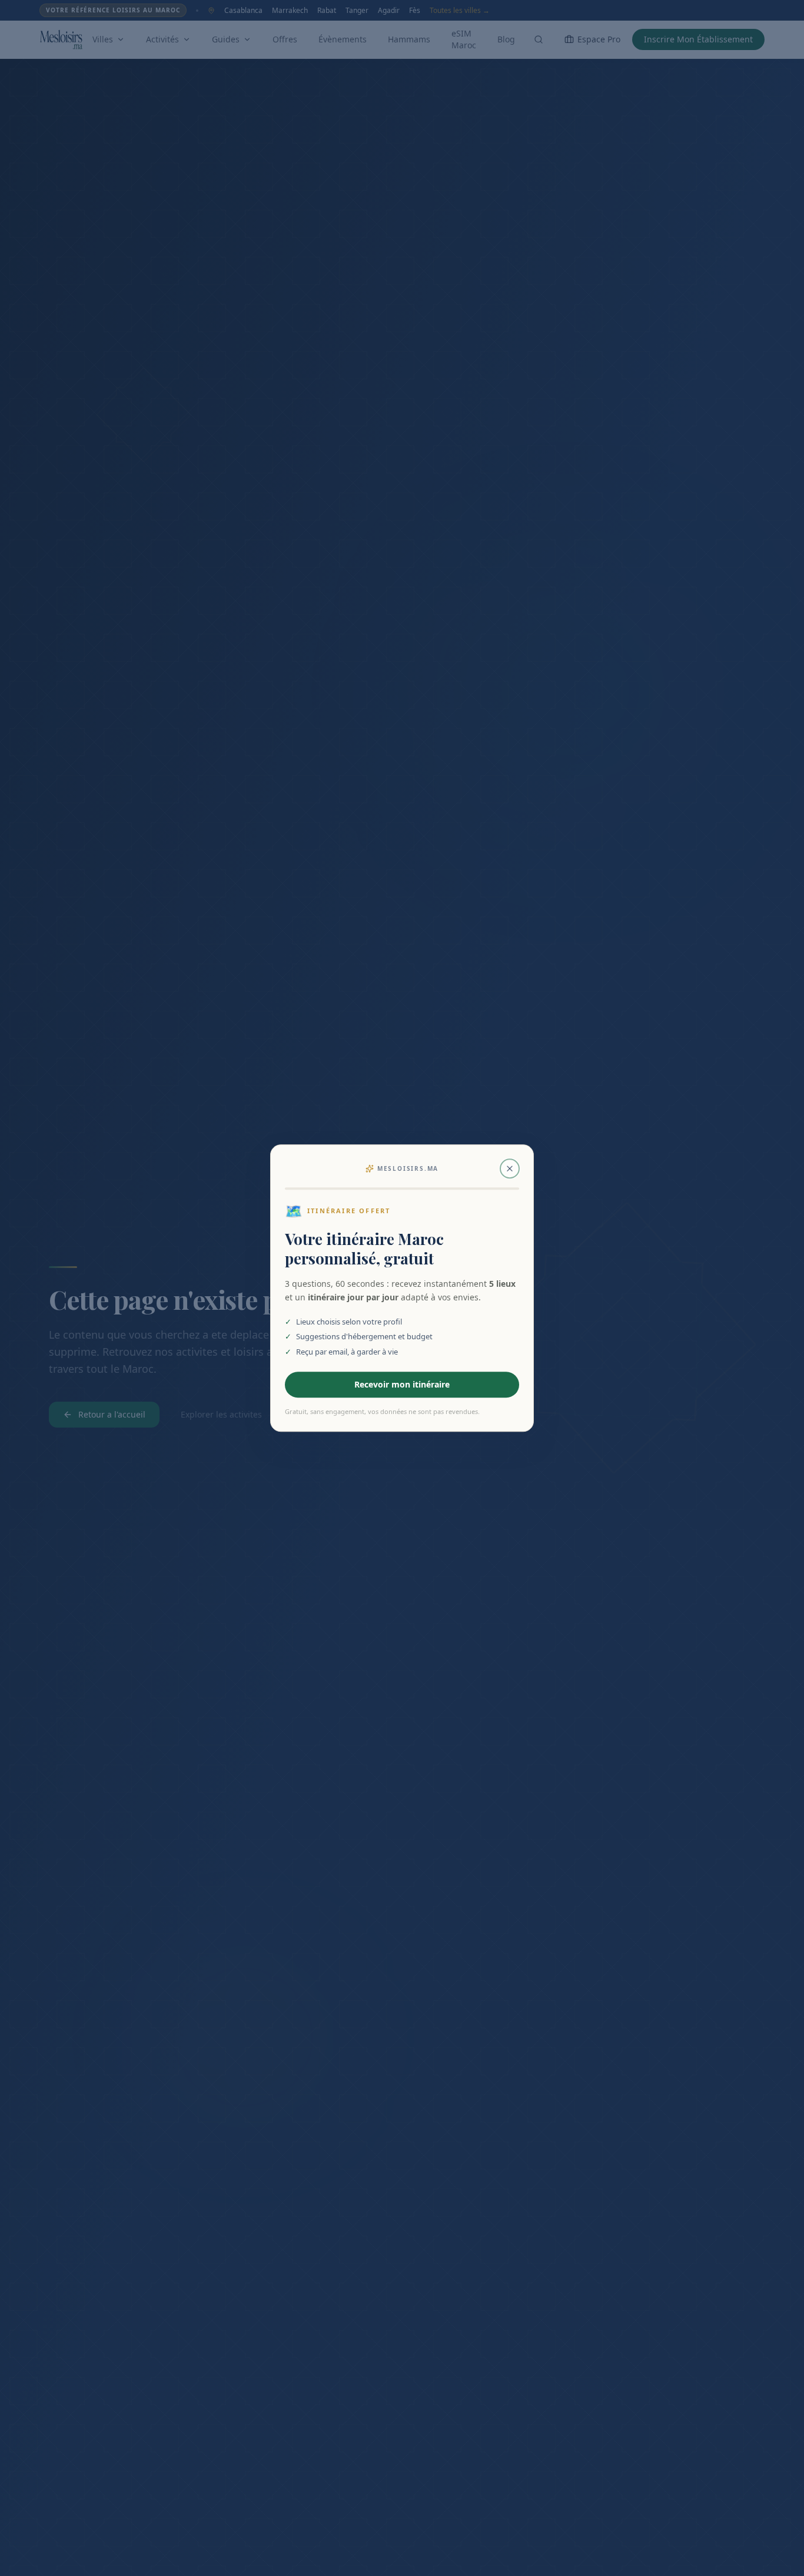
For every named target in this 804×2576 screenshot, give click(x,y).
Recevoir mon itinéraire (402, 1384)
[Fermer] (510, 1168)
